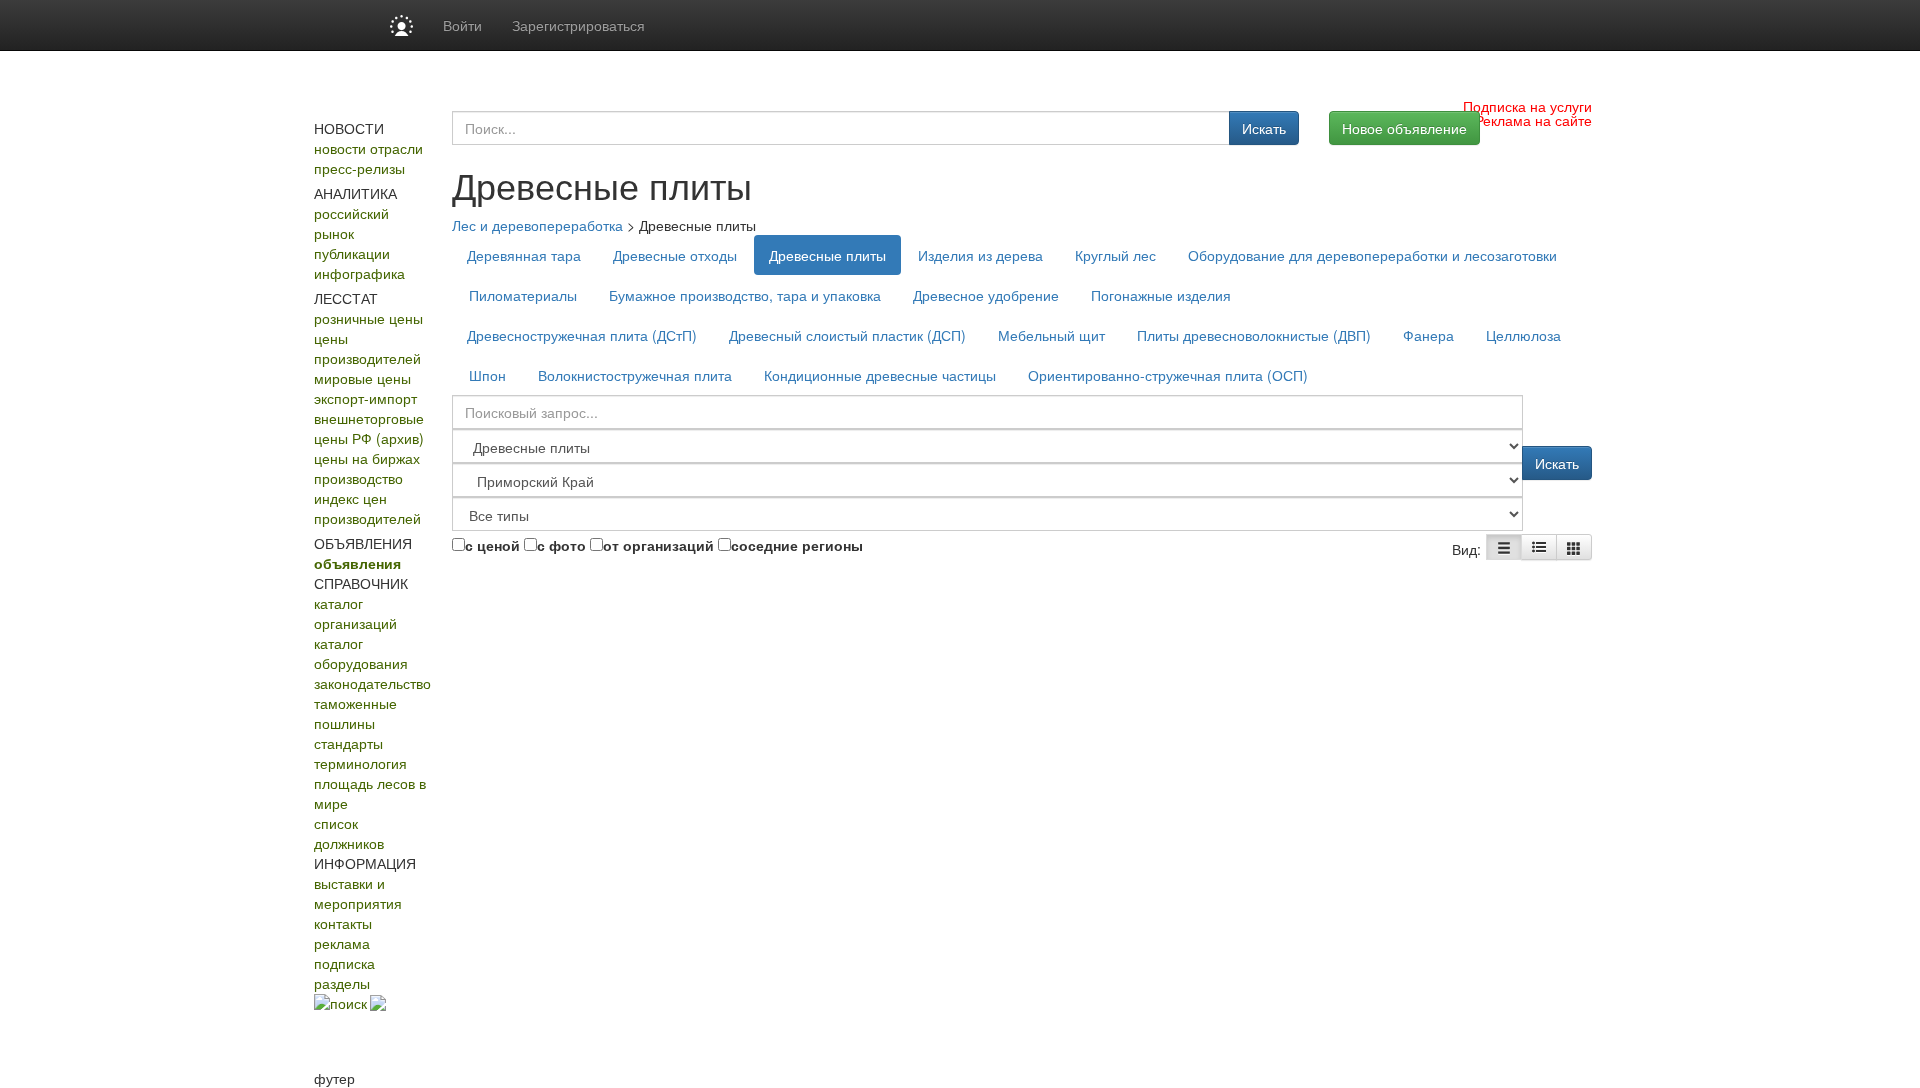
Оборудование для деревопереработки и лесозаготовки (1372, 255)
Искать (1264, 128)
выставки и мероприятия (358, 893)
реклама (342, 943)
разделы (342, 983)
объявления (357, 563)
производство (358, 478)
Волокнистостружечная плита (635, 375)
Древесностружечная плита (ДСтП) (582, 335)
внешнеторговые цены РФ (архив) (369, 428)
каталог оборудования (361, 653)
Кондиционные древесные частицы (880, 375)
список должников (349, 833)
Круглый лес (1115, 255)
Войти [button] (462, 25)
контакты (343, 923)
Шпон (487, 375)
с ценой (492, 545)
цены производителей (367, 348)
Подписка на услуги (1527, 106)
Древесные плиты (827, 255)
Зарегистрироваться (578, 25)
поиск (348, 1003)
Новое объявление (1404, 128)
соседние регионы (797, 545)
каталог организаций (355, 613)
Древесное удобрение (986, 295)
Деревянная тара (524, 255)
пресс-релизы (359, 168)
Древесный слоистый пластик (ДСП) (847, 335)
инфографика (359, 273)
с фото (561, 545)
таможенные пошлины (355, 713)
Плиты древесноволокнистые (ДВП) (1254, 335)
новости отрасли (368, 148)
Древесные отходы (675, 255)
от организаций (658, 545)
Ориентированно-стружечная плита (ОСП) (1168, 375)
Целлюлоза (1523, 335)
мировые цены (362, 378)
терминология (360, 763)
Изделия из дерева (980, 255)
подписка (344, 963)
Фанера (1428, 335)
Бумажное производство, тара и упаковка (745, 295)
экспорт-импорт (365, 398)
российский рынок (351, 223)
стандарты (348, 743)
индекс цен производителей (367, 508)
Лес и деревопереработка (537, 225)
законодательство (372, 683)
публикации (352, 253)
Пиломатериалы (523, 295)
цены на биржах (367, 458)
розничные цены (368, 318)
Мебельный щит (1051, 335)
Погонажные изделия (1161, 295)
